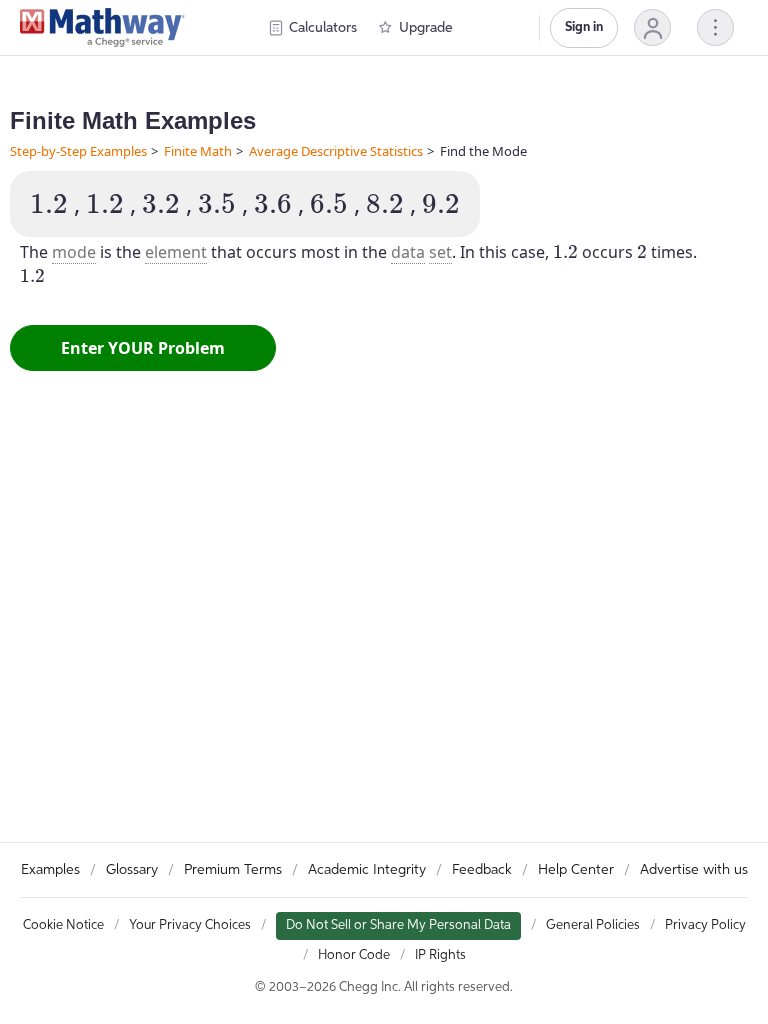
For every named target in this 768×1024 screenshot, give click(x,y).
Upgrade (426, 28)
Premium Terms (233, 870)
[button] (652, 27)
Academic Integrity (367, 870)
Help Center (576, 870)
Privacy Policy (705, 925)
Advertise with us (694, 870)
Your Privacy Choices (190, 925)
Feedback (482, 870)
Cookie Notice (63, 925)
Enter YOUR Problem (143, 348)
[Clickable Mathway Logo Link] (102, 28)
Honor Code (354, 955)
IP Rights (440, 955)
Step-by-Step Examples (78, 151)
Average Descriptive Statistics (336, 151)
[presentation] (49, 203)
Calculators (323, 28)
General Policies (593, 925)
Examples (50, 870)
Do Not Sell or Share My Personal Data (398, 925)
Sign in (584, 27)
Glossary (132, 870)
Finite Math (198, 151)
